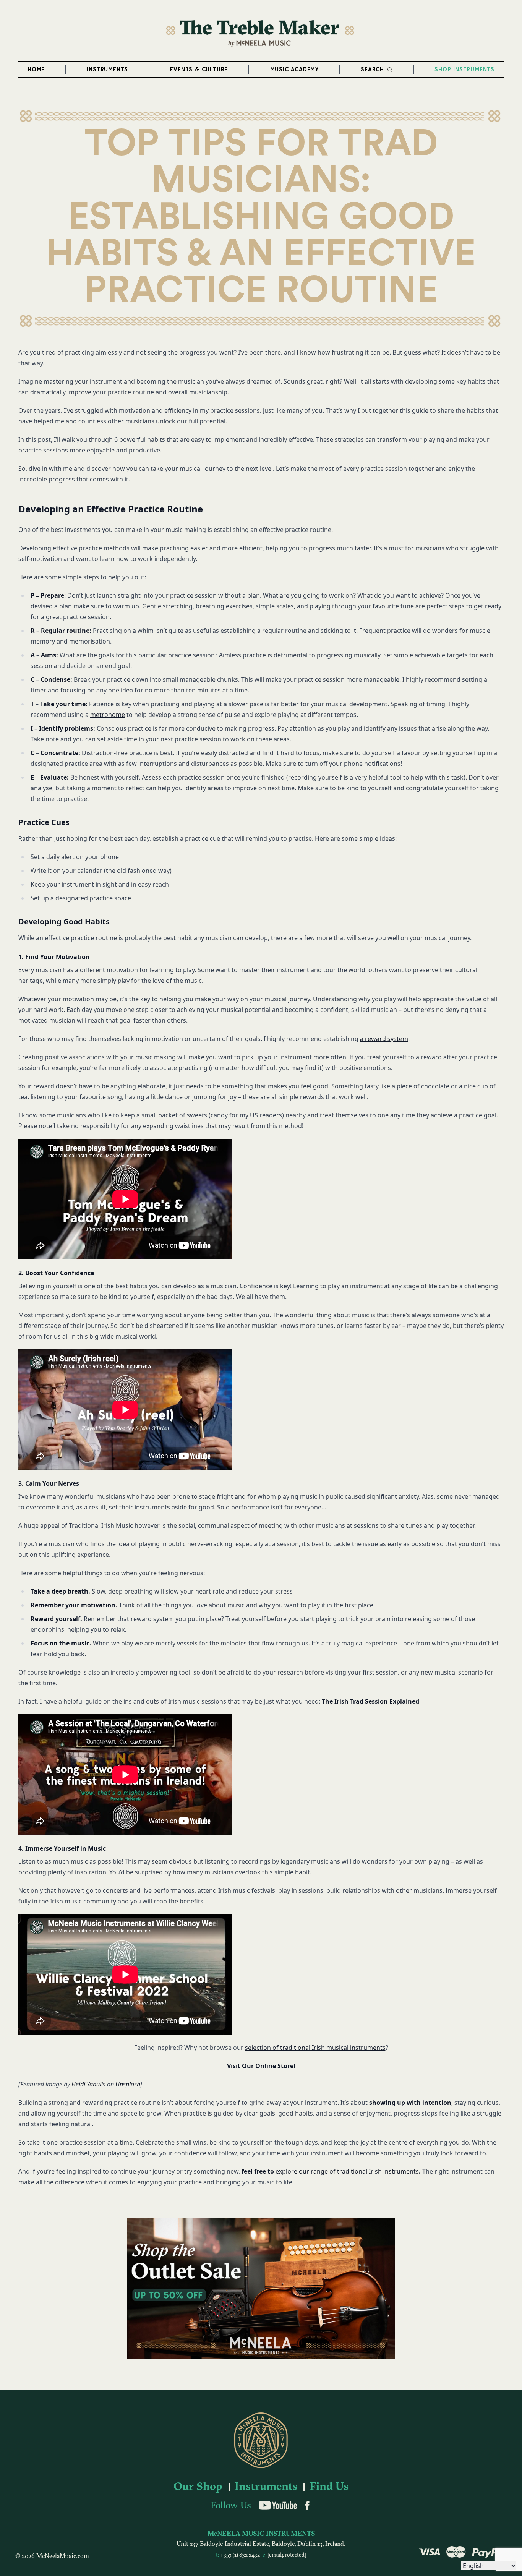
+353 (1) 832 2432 (241, 2555)
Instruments (266, 2487)
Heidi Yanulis (88, 2084)
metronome (108, 715)
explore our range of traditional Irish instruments (347, 2171)
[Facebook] (307, 2505)
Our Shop (198, 2487)
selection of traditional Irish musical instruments (315, 2048)
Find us (329, 2487)
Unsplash (128, 2084)
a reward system (384, 1039)
